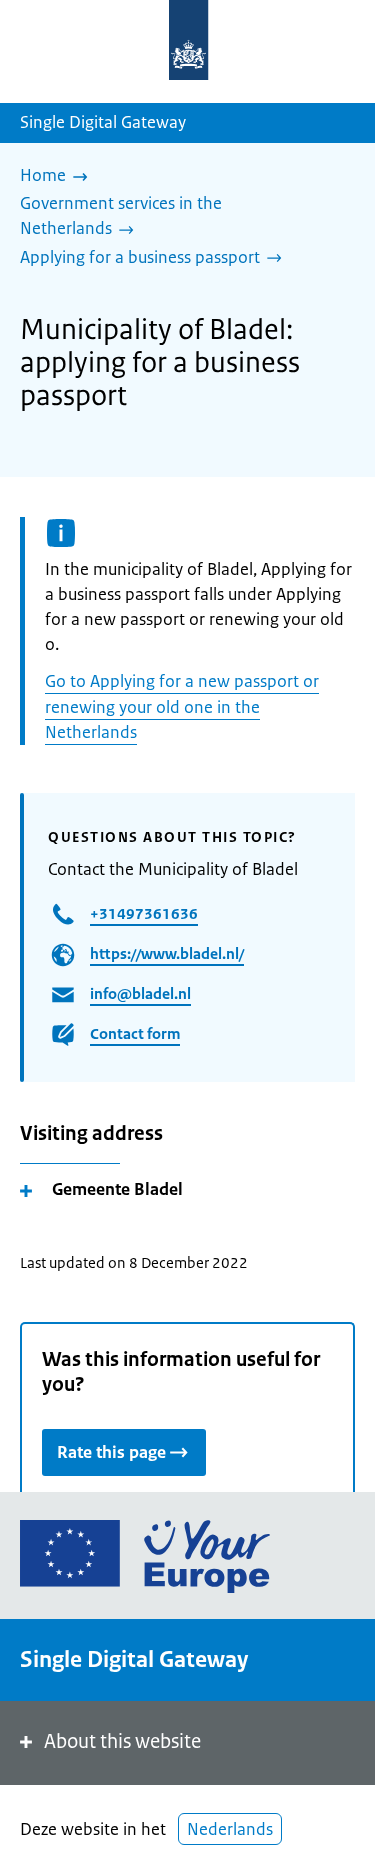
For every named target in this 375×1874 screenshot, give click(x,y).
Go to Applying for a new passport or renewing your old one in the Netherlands (182, 706)
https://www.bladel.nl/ (167, 953)
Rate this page (111, 1452)
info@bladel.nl (140, 993)
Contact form (135, 1033)
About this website (122, 1741)
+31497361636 (144, 913)
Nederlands (230, 1829)
